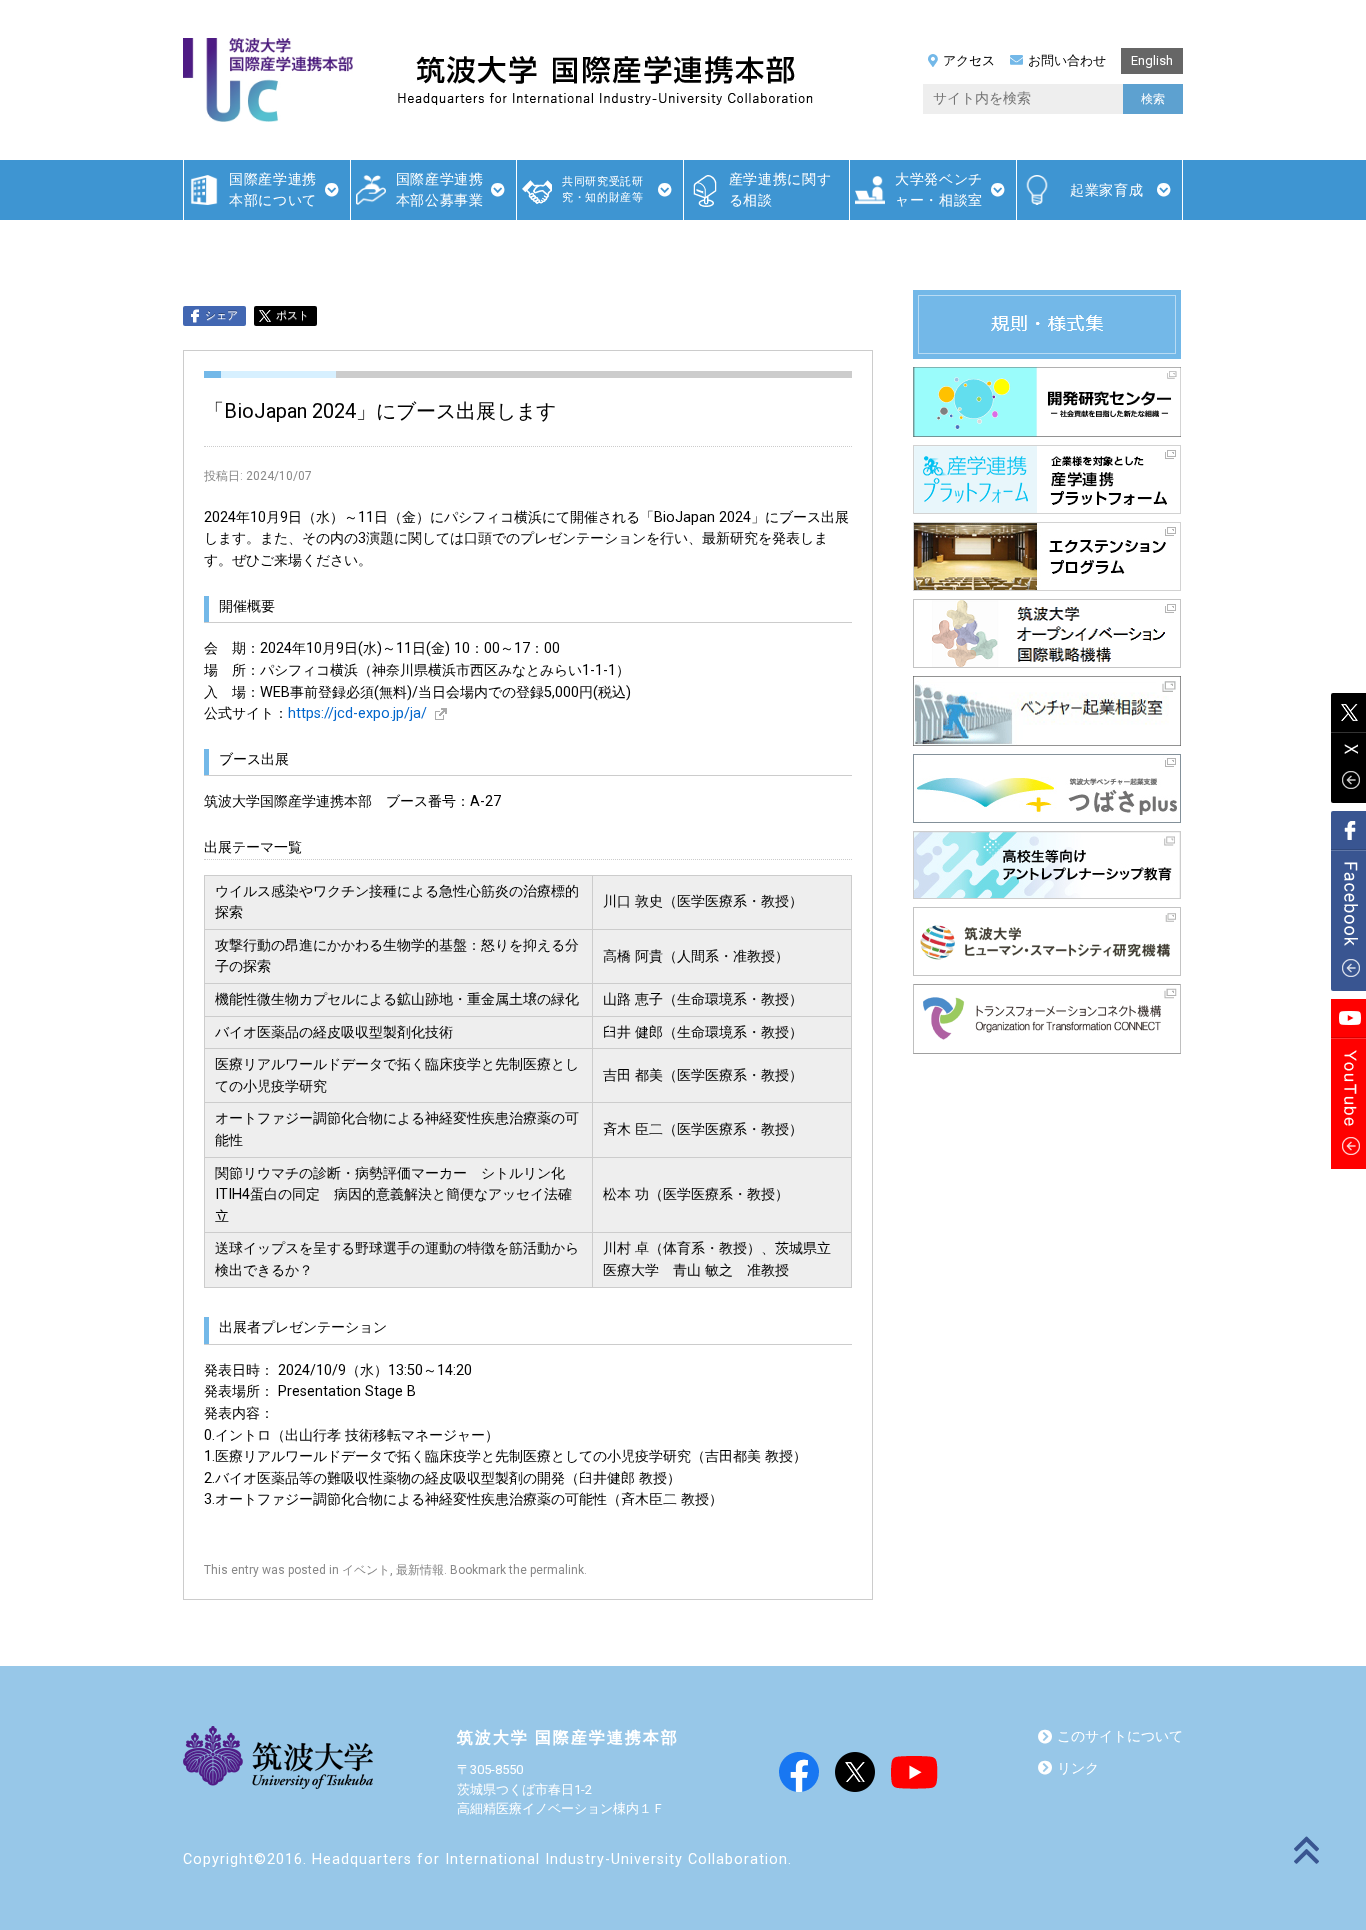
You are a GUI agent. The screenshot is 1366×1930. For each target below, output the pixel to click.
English (1152, 60)
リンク (1078, 1768)
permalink (557, 1570)
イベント (366, 1570)
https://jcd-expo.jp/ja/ (357, 713)
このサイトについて (1120, 1736)
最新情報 (420, 1570)
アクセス (969, 60)
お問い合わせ (1067, 60)
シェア (221, 315)
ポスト (292, 315)
